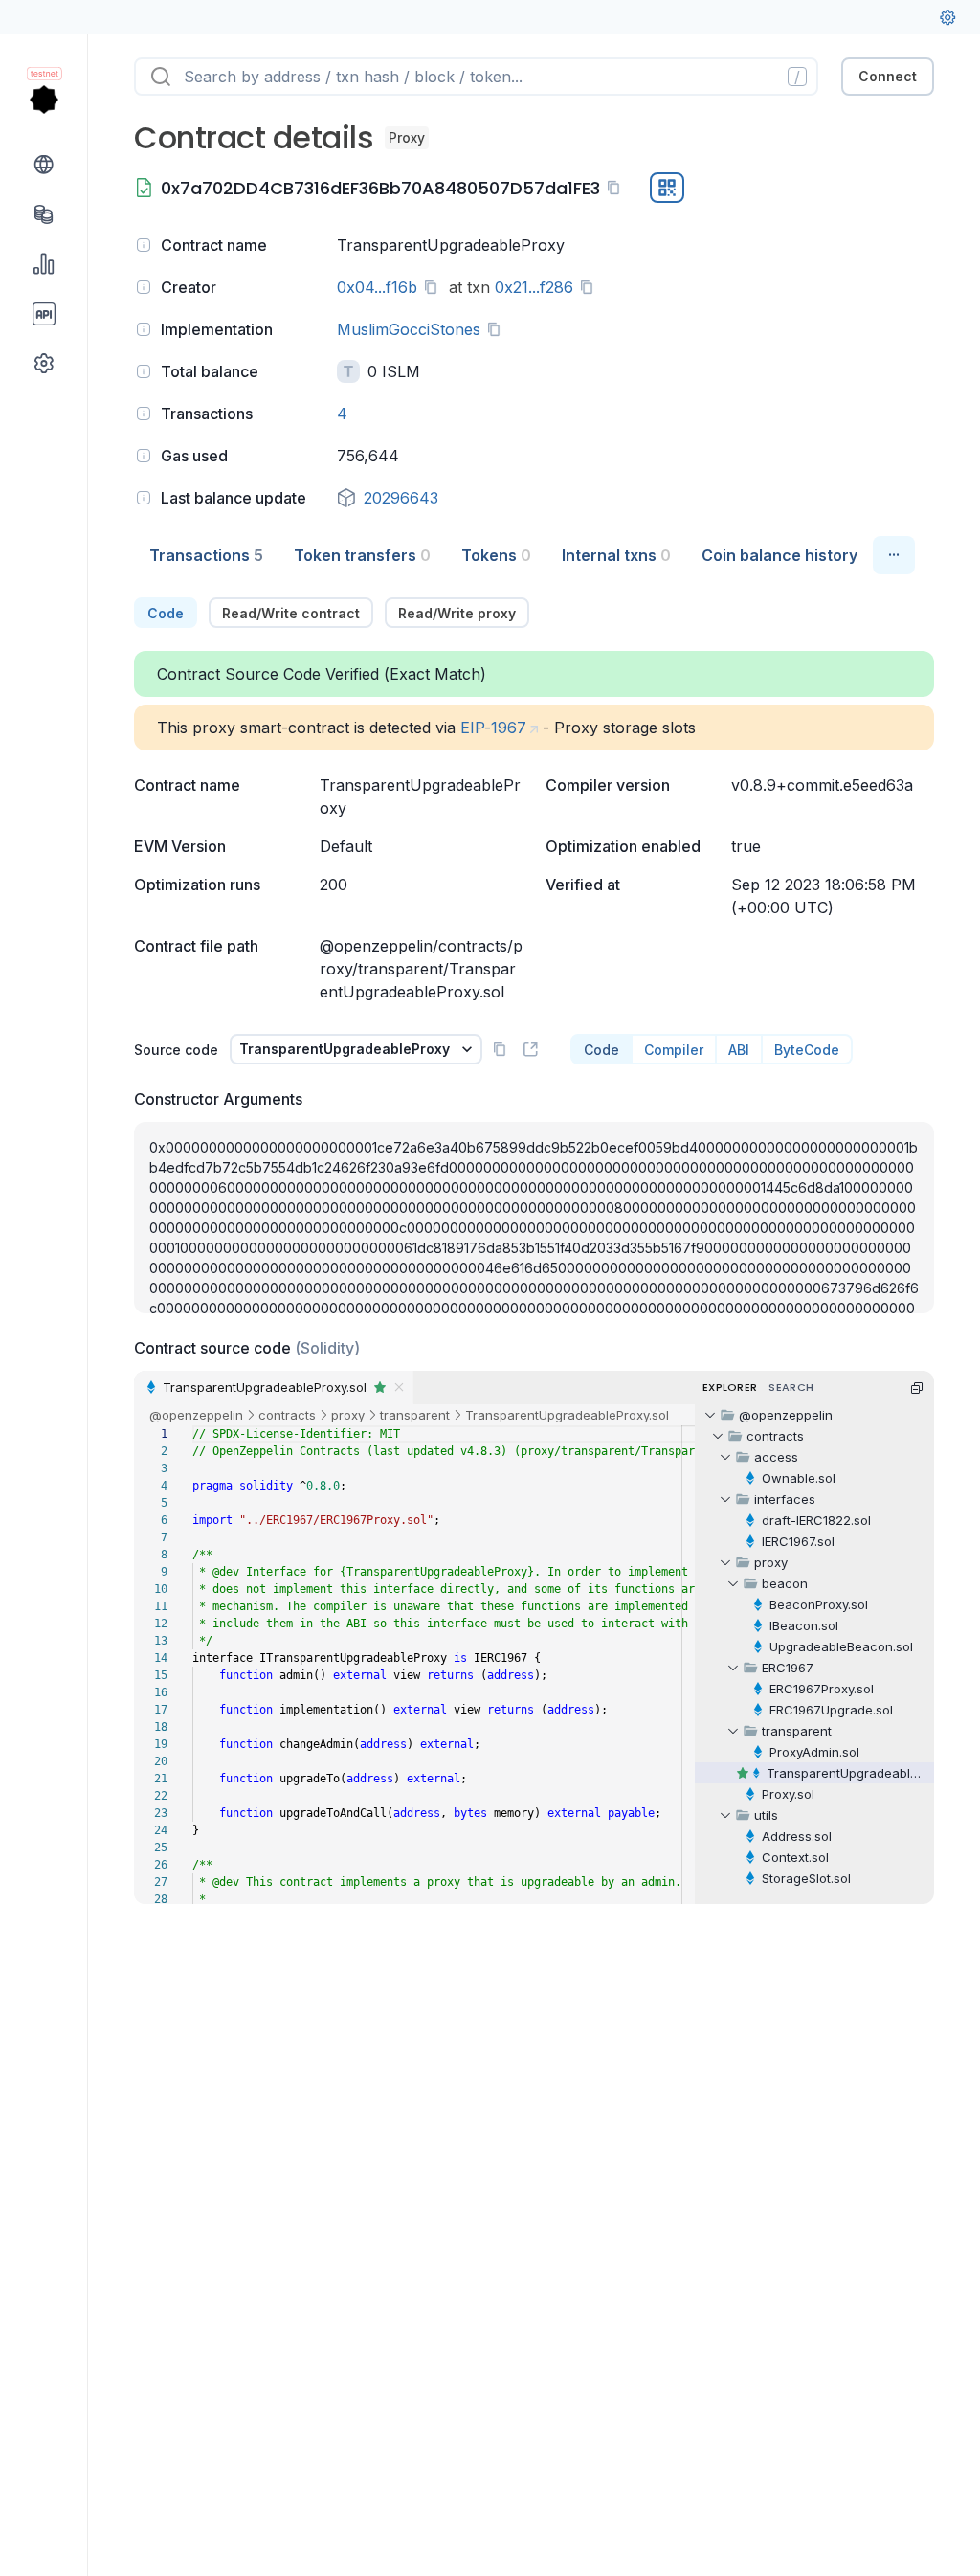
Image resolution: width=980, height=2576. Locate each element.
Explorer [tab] (730, 1387)
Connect (888, 76)
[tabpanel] (534, 1251)
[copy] (617, 188)
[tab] (206, 555)
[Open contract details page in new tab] (530, 1049)
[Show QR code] (667, 188)
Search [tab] (791, 1387)
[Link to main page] (44, 100)
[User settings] (947, 17)
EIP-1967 (493, 728)
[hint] (144, 245)
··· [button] (894, 554)
